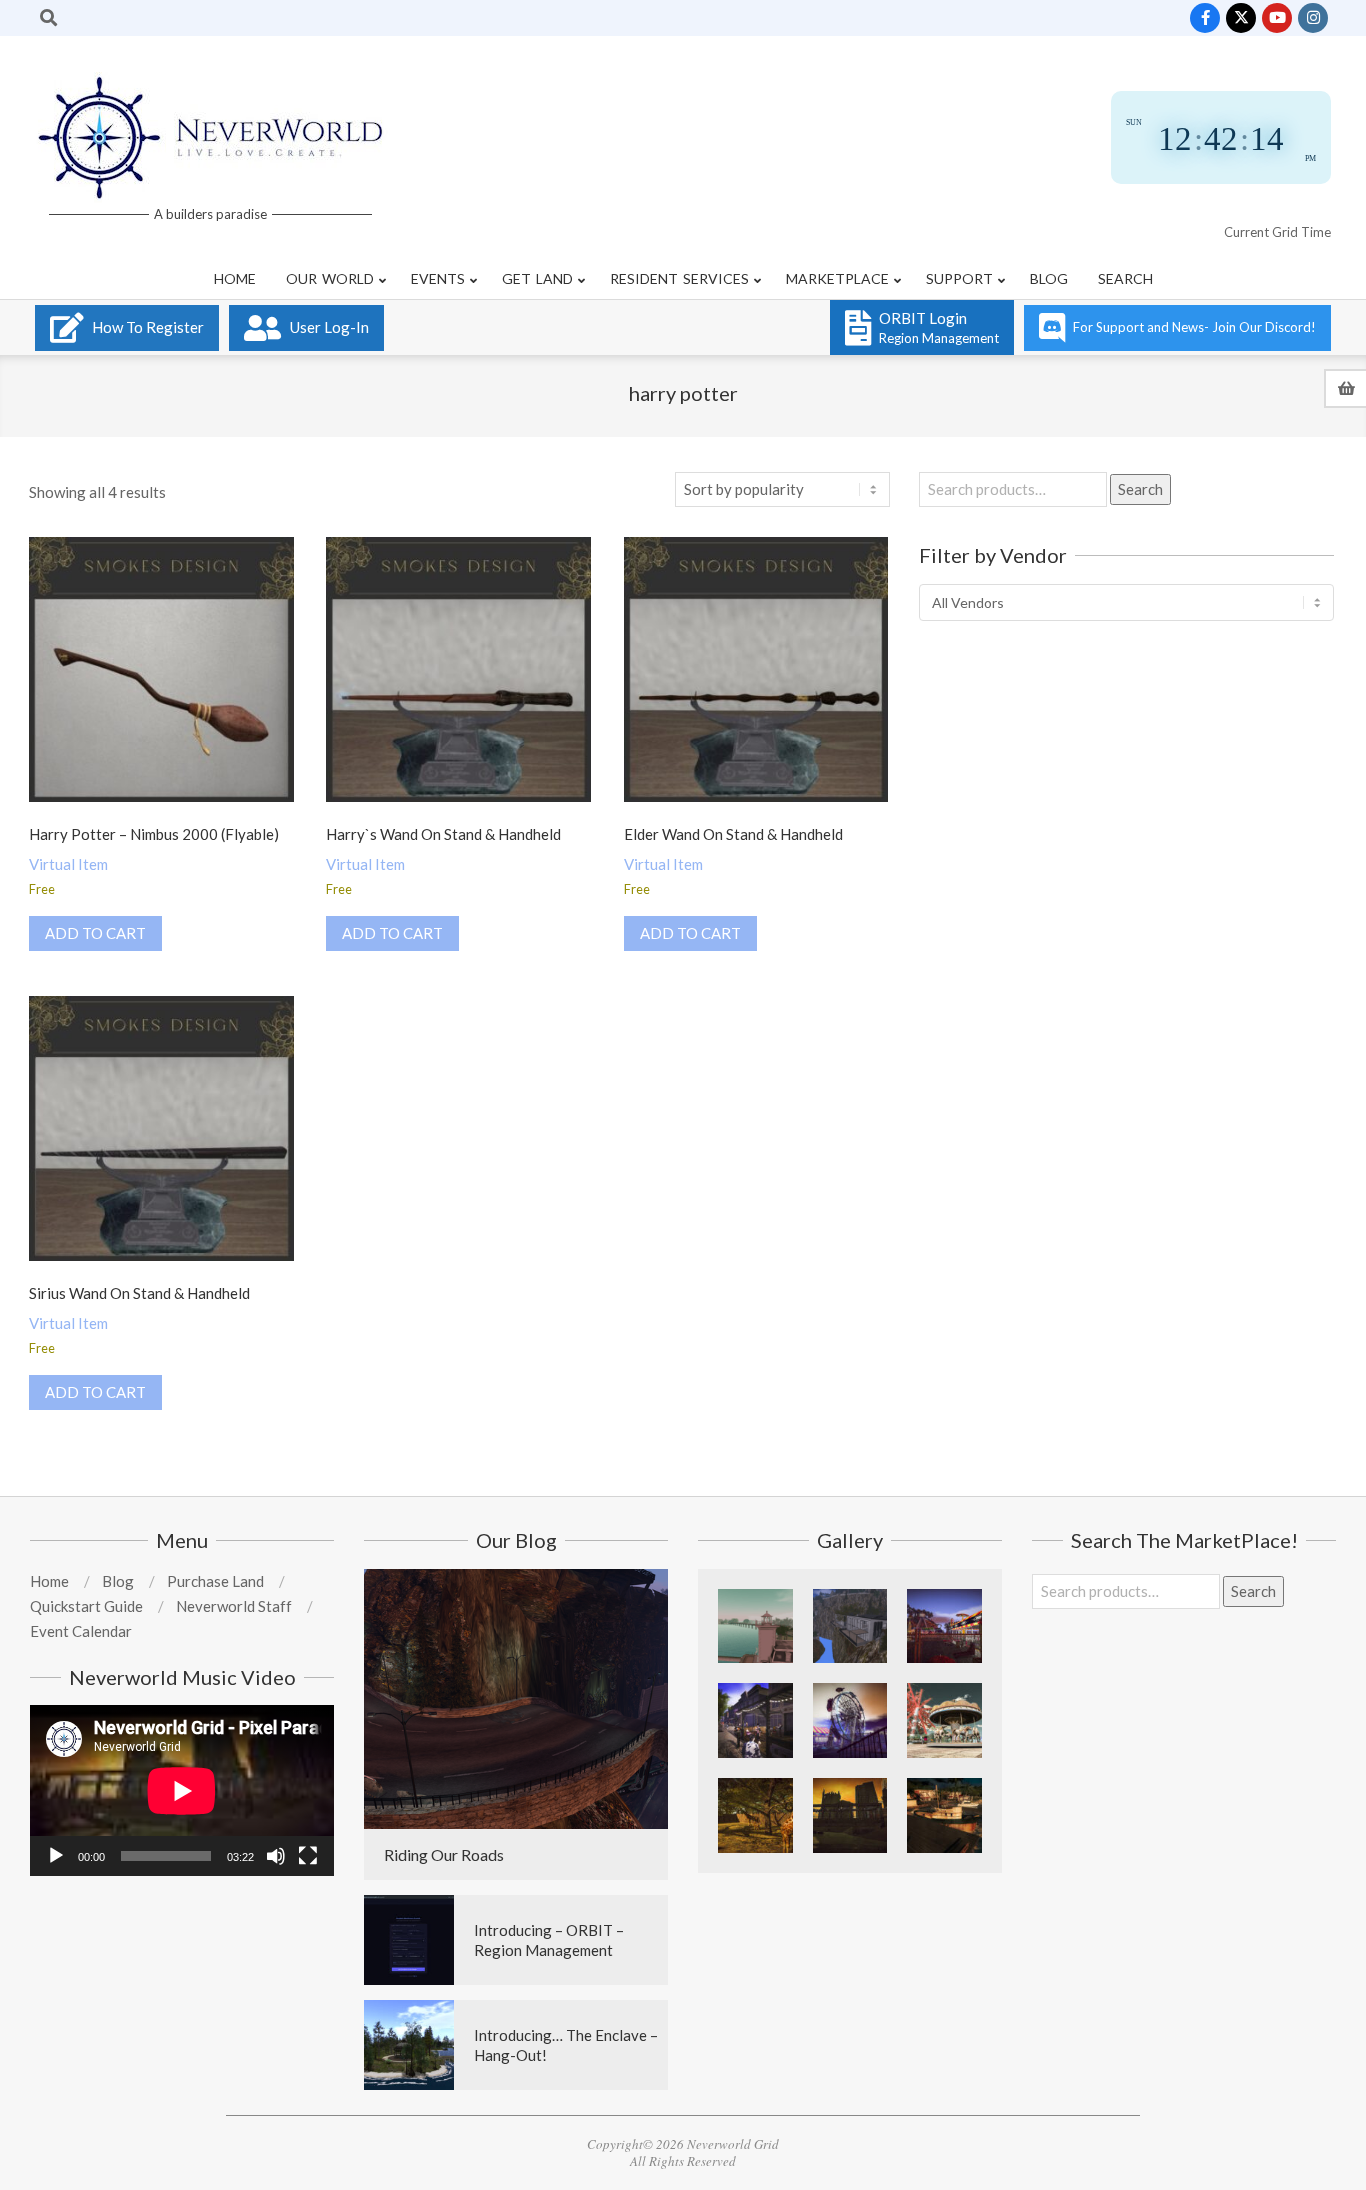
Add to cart (95, 933)
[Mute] (276, 1856)
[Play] (56, 1856)
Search (1140, 489)
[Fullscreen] (308, 1856)
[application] (182, 1790)
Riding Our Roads (444, 1854)
